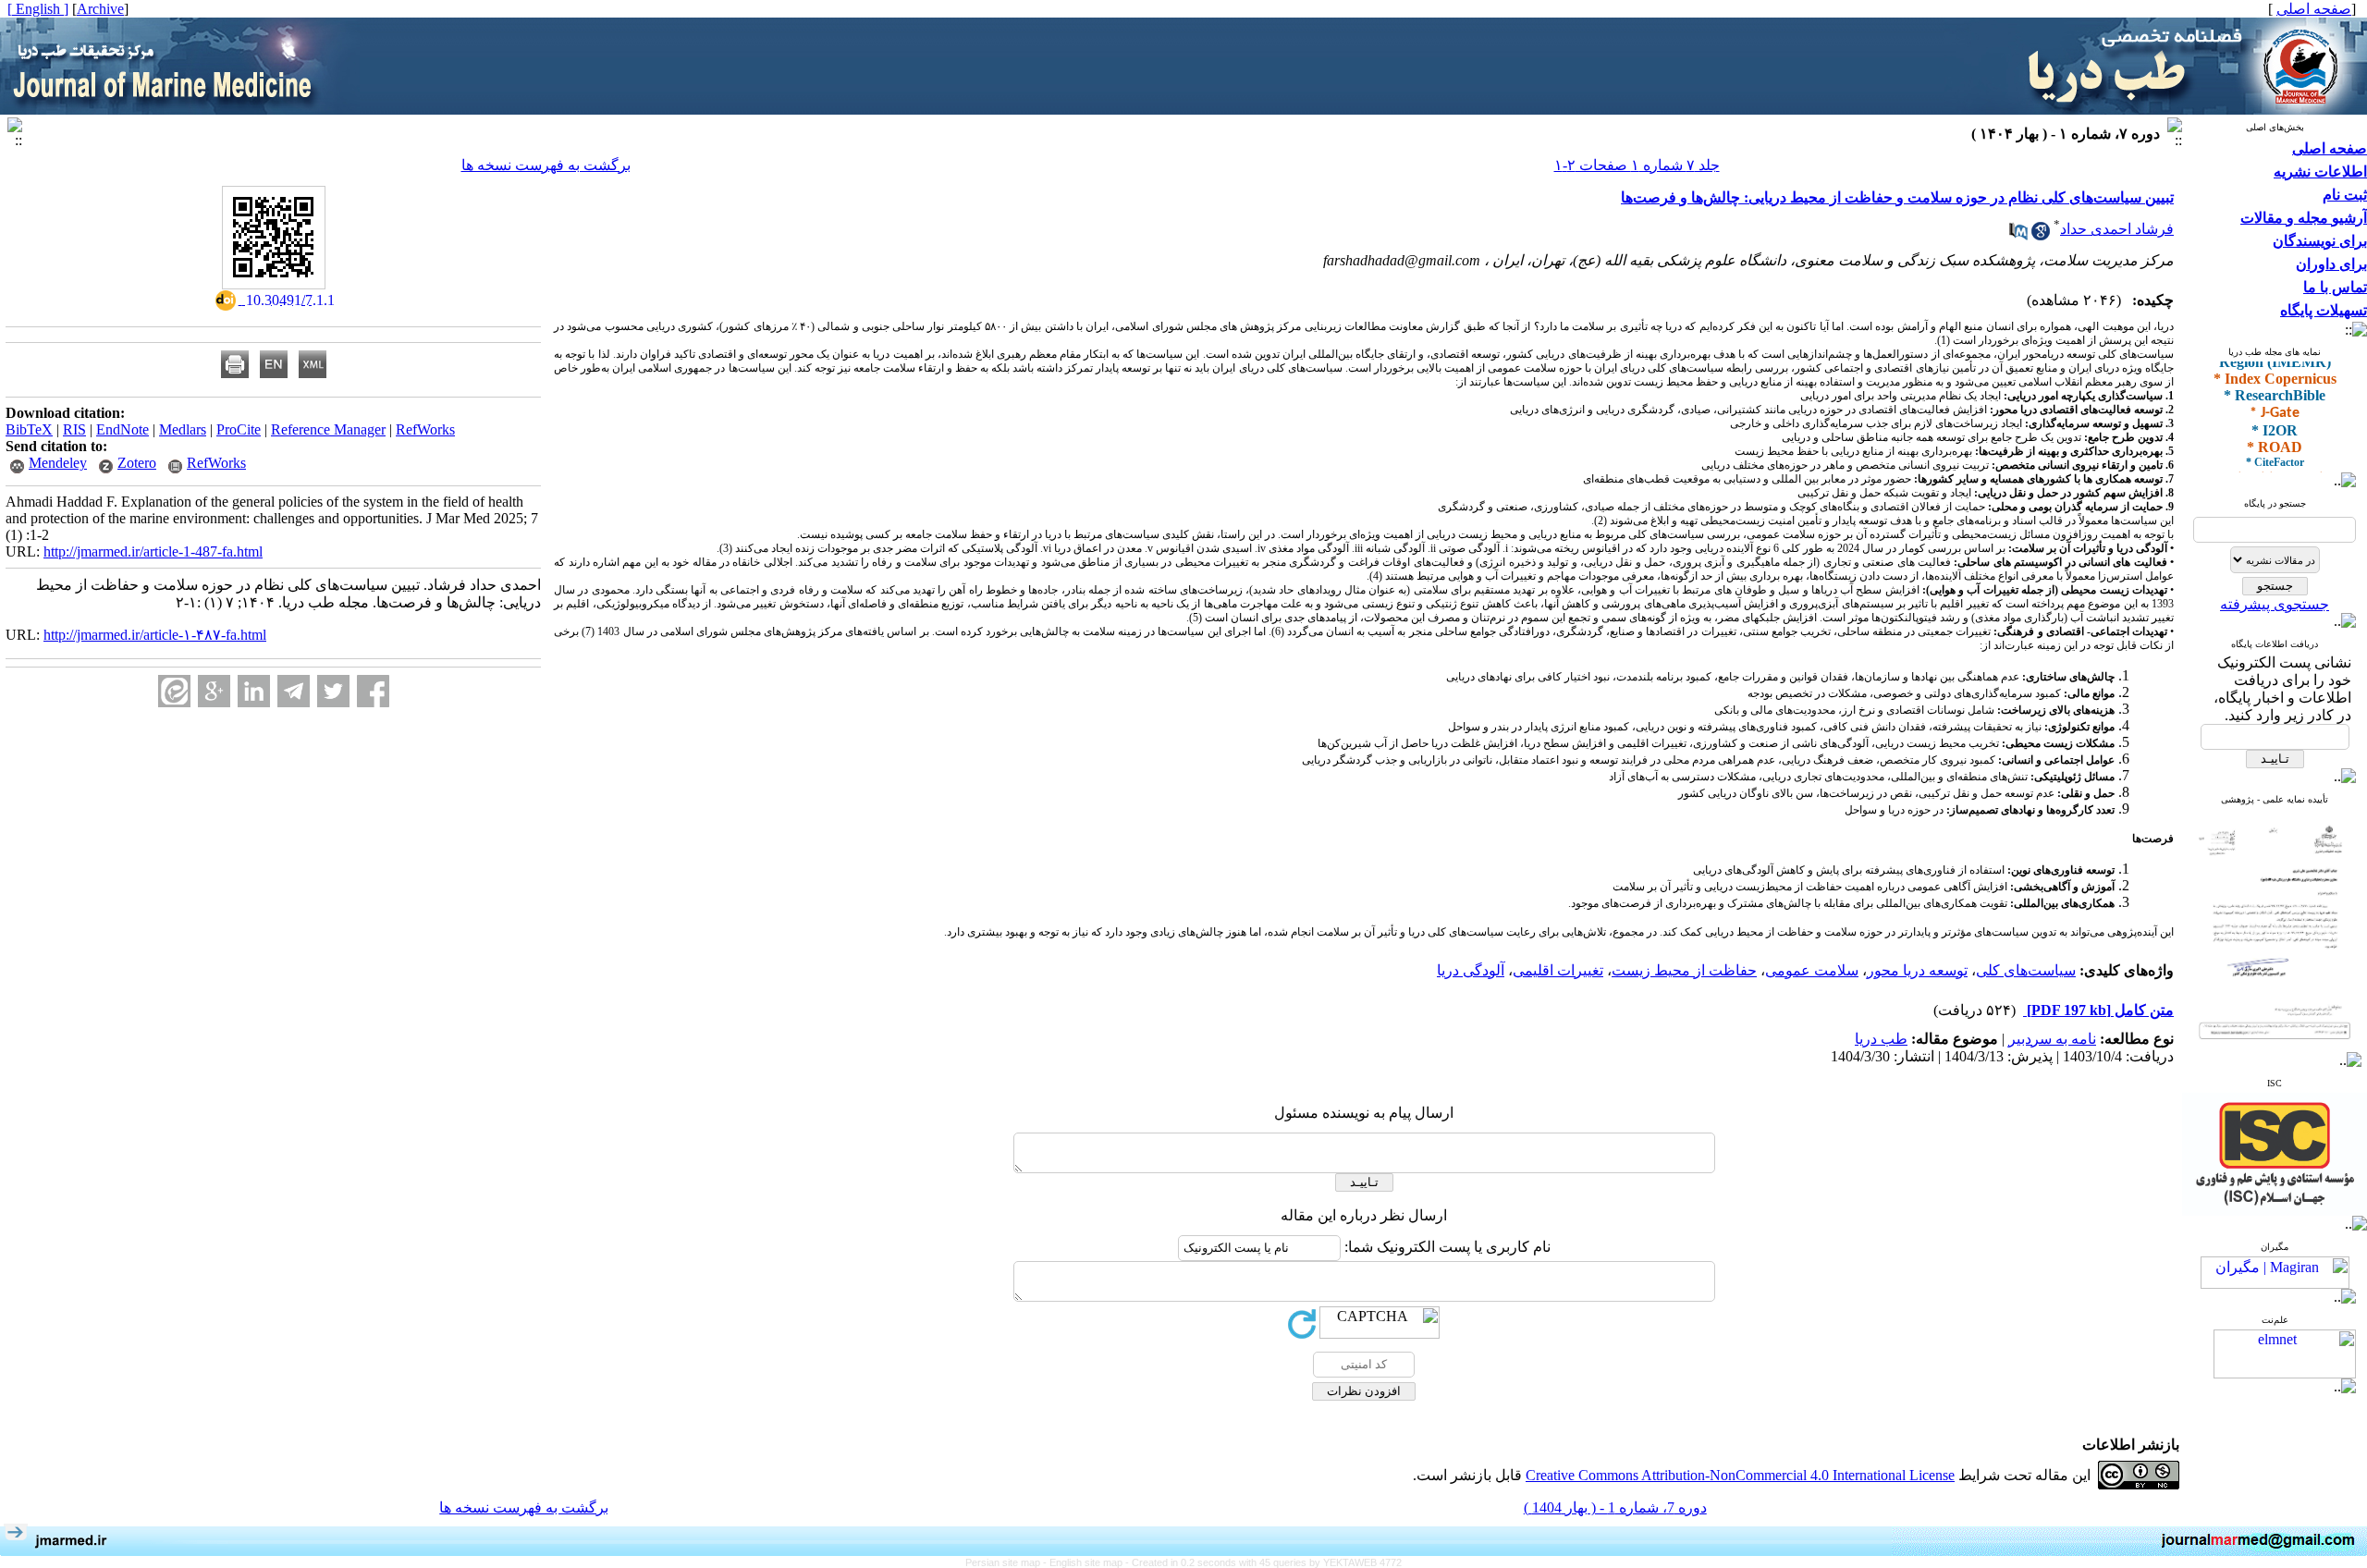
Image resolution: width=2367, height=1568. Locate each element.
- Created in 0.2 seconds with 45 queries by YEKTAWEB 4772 (1263, 1562)
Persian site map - (1007, 1562)
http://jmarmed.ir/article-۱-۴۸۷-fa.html (155, 635)
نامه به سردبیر (2052, 1039)
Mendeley (58, 463)
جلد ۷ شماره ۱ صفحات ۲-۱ (1637, 165)
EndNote (123, 429)
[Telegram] (294, 691)
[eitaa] (174, 691)
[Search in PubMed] (2018, 235)
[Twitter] (333, 691)
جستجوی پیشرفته (2275, 604)
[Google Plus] (214, 691)
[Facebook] (373, 691)
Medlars (183, 429)
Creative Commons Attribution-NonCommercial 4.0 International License (1740, 1475)
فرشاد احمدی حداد (2117, 229)
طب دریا (1881, 1039)
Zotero (137, 463)
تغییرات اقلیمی (1558, 970)
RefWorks (425, 429)
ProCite (239, 429)
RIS (74, 429)
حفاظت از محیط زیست (1684, 970)
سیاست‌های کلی (2026, 970)
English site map (1087, 1562)
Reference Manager (328, 429)
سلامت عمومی (1812, 970)
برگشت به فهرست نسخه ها (546, 165)
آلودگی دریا (1471, 970)
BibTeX (29, 429)
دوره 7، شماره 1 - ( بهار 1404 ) (1615, 1507)
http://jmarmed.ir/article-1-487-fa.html (153, 551)
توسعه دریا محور (1917, 970)
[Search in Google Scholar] (2041, 235)
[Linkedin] (254, 691)
